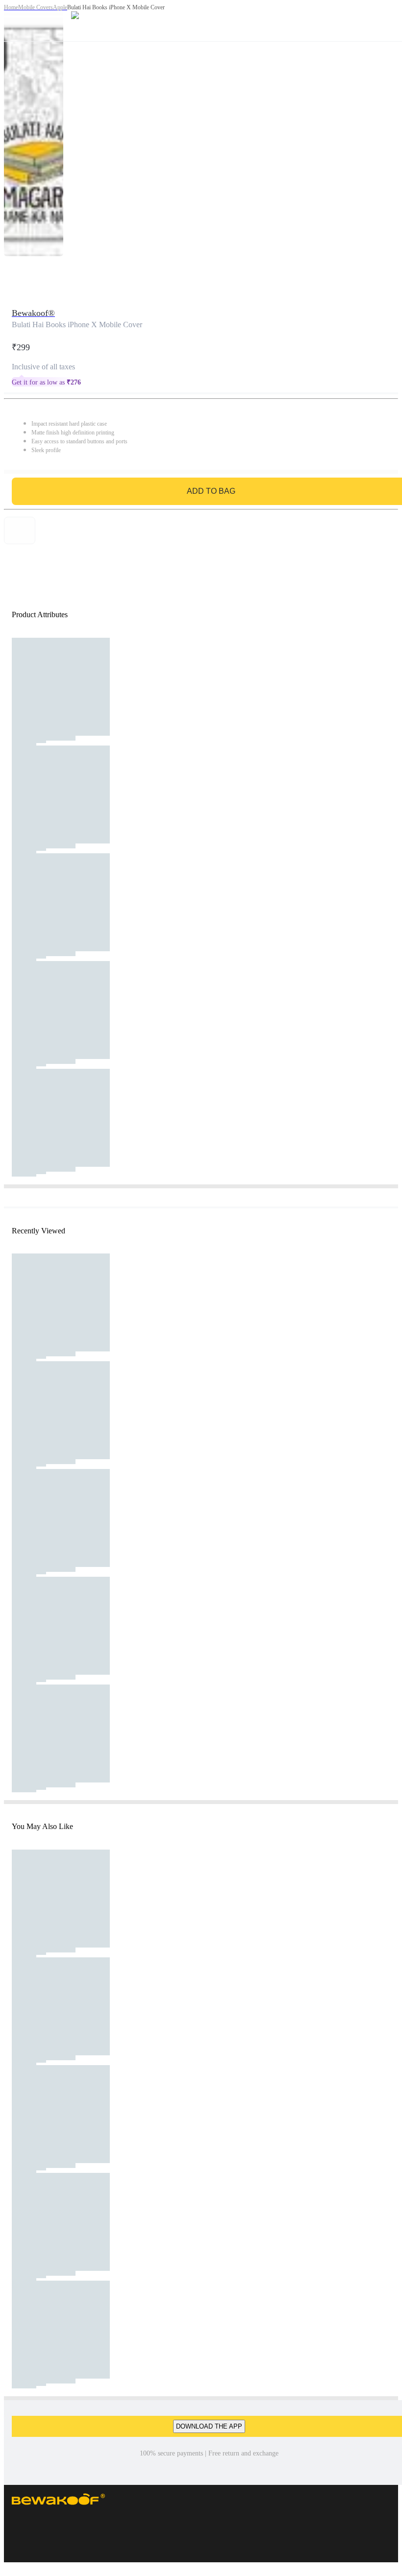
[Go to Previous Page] (13, 21)
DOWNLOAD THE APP (209, 2426)
